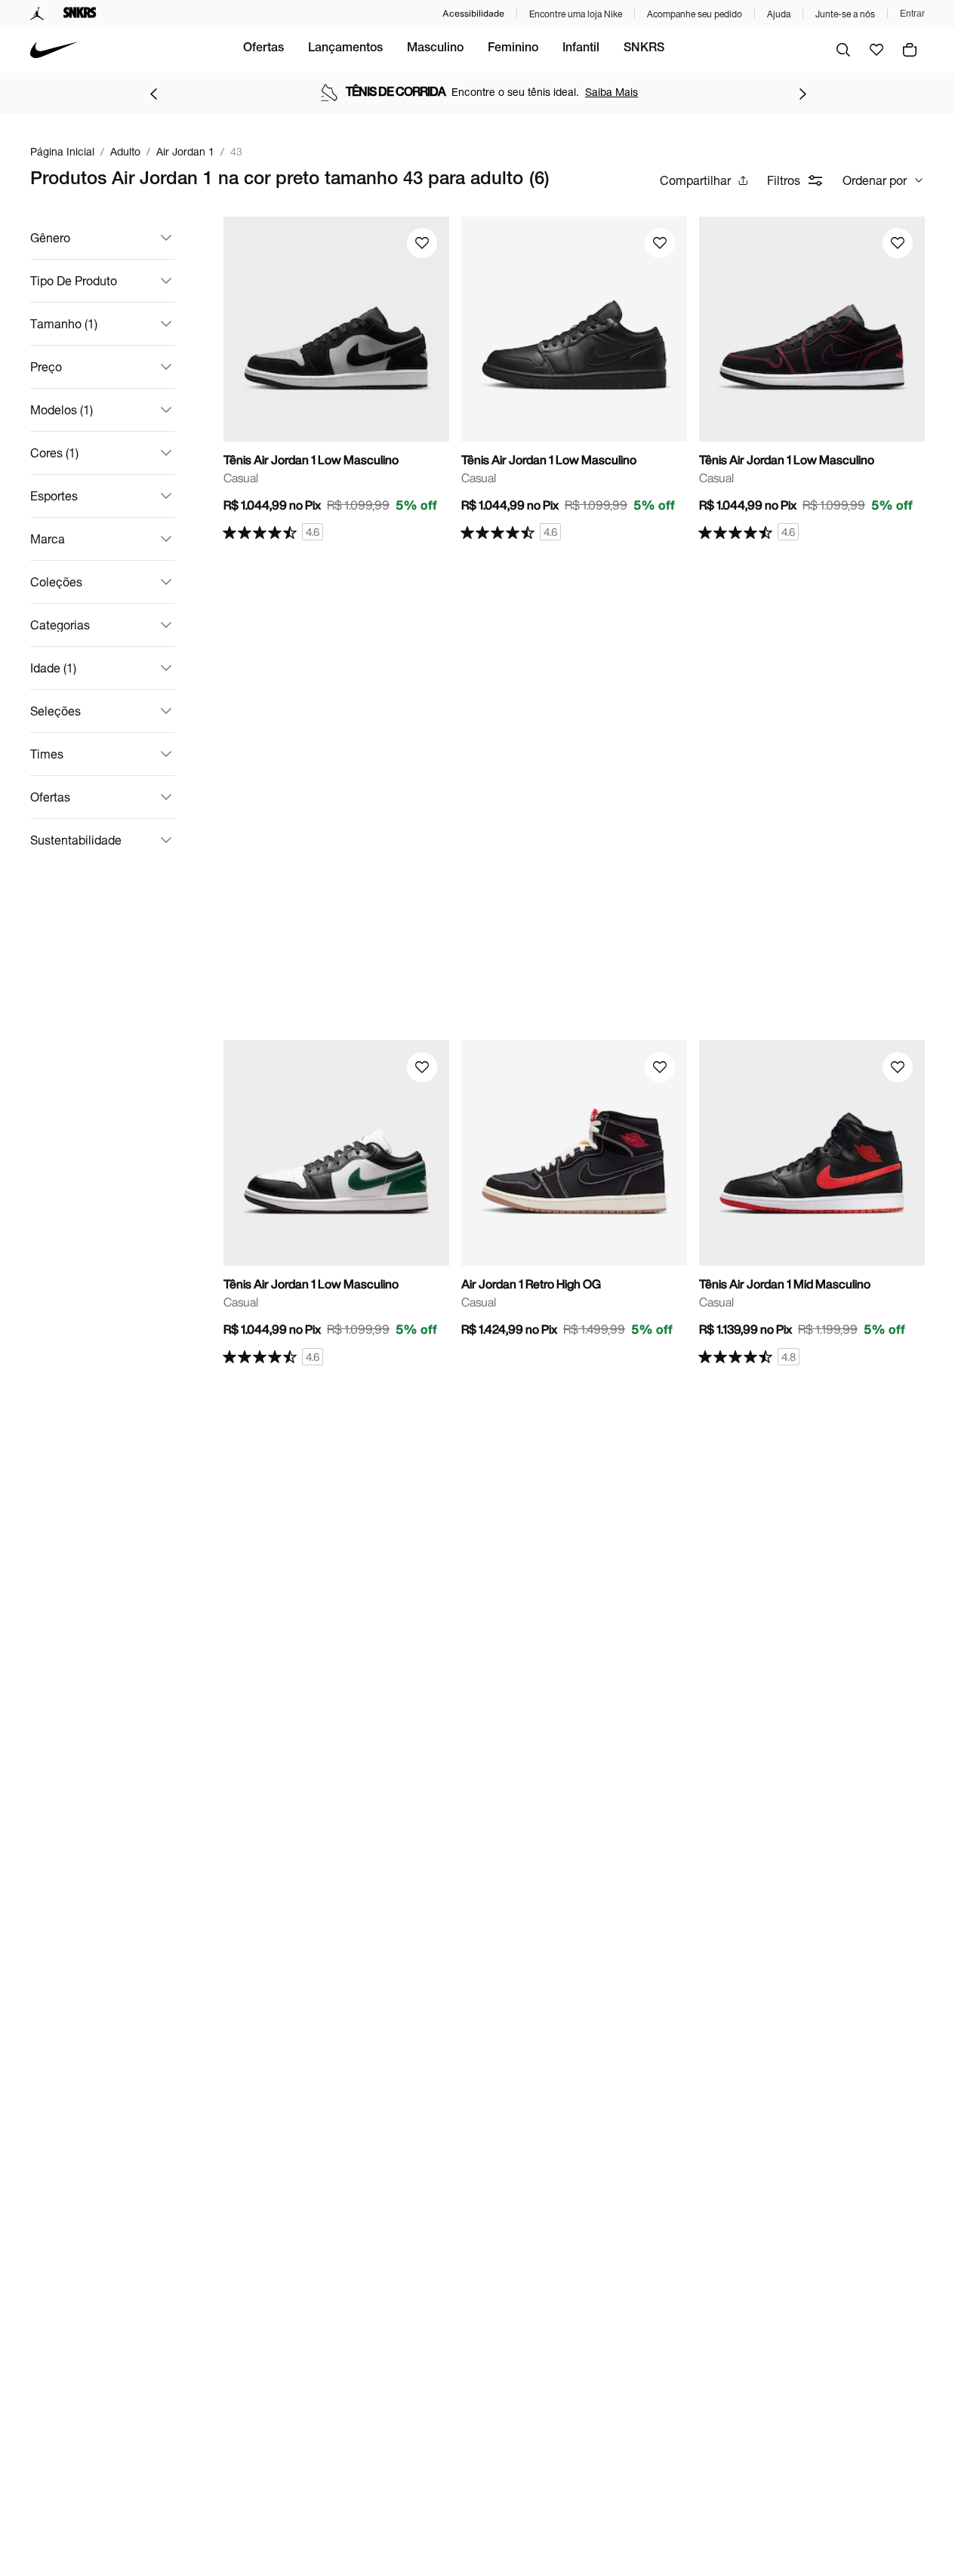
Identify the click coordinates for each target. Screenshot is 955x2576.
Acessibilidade (473, 13)
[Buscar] (843, 50)
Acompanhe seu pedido (695, 14)
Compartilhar (695, 180)
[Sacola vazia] (910, 50)
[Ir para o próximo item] (803, 94)
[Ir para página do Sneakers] (80, 14)
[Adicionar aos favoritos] (422, 243)
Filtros (784, 180)
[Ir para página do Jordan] (37, 14)
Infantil (581, 49)
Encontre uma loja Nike (576, 14)
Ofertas (263, 49)
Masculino (435, 49)
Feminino (513, 49)
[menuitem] (263, 50)
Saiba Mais (612, 92)
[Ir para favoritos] (876, 50)
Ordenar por (875, 180)
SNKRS (644, 49)
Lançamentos (345, 49)
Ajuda (779, 14)
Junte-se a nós (845, 14)
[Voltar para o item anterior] (153, 94)
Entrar (912, 14)
